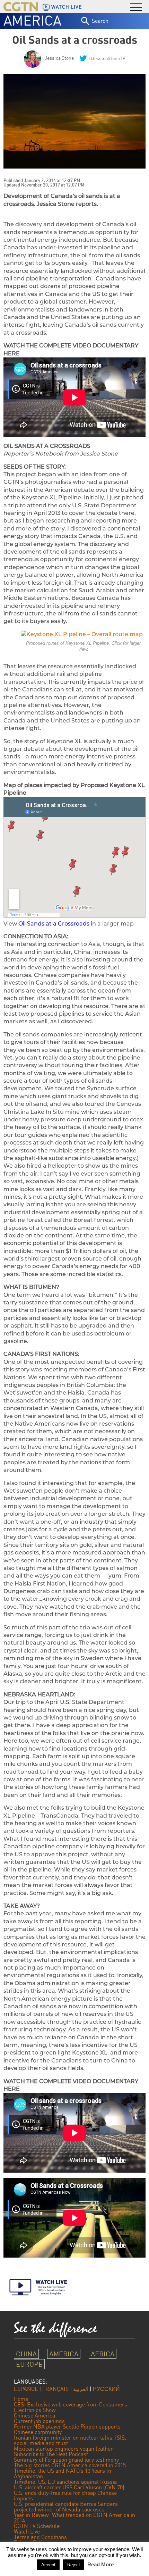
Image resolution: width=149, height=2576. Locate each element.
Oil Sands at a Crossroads (54, 924)
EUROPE (29, 2364)
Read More (100, 2564)
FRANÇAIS (55, 2389)
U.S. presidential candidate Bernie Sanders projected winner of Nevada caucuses (66, 2507)
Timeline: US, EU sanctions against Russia (65, 2482)
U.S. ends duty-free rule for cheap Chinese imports (65, 2496)
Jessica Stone (59, 58)
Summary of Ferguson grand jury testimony (66, 2460)
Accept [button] (48, 2565)
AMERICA (32, 20)
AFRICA (103, 2354)
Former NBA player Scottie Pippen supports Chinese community (67, 2429)
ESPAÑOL (26, 2389)
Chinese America (34, 2415)
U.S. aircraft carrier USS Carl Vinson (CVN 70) (69, 2487)
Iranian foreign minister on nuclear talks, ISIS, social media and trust (70, 2440)
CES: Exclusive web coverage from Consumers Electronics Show (71, 2407)
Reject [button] (74, 2565)
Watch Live (27, 2531)
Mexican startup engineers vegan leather (63, 2449)
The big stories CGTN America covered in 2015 (70, 2465)
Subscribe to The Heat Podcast (51, 2454)
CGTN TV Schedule (37, 2526)
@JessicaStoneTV (107, 58)
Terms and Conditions (40, 2537)
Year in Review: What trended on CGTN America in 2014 (74, 2518)
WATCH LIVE (67, 7)
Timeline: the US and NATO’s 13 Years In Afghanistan (63, 2473)
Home (21, 2399)
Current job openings (39, 2421)
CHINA (26, 2354)
